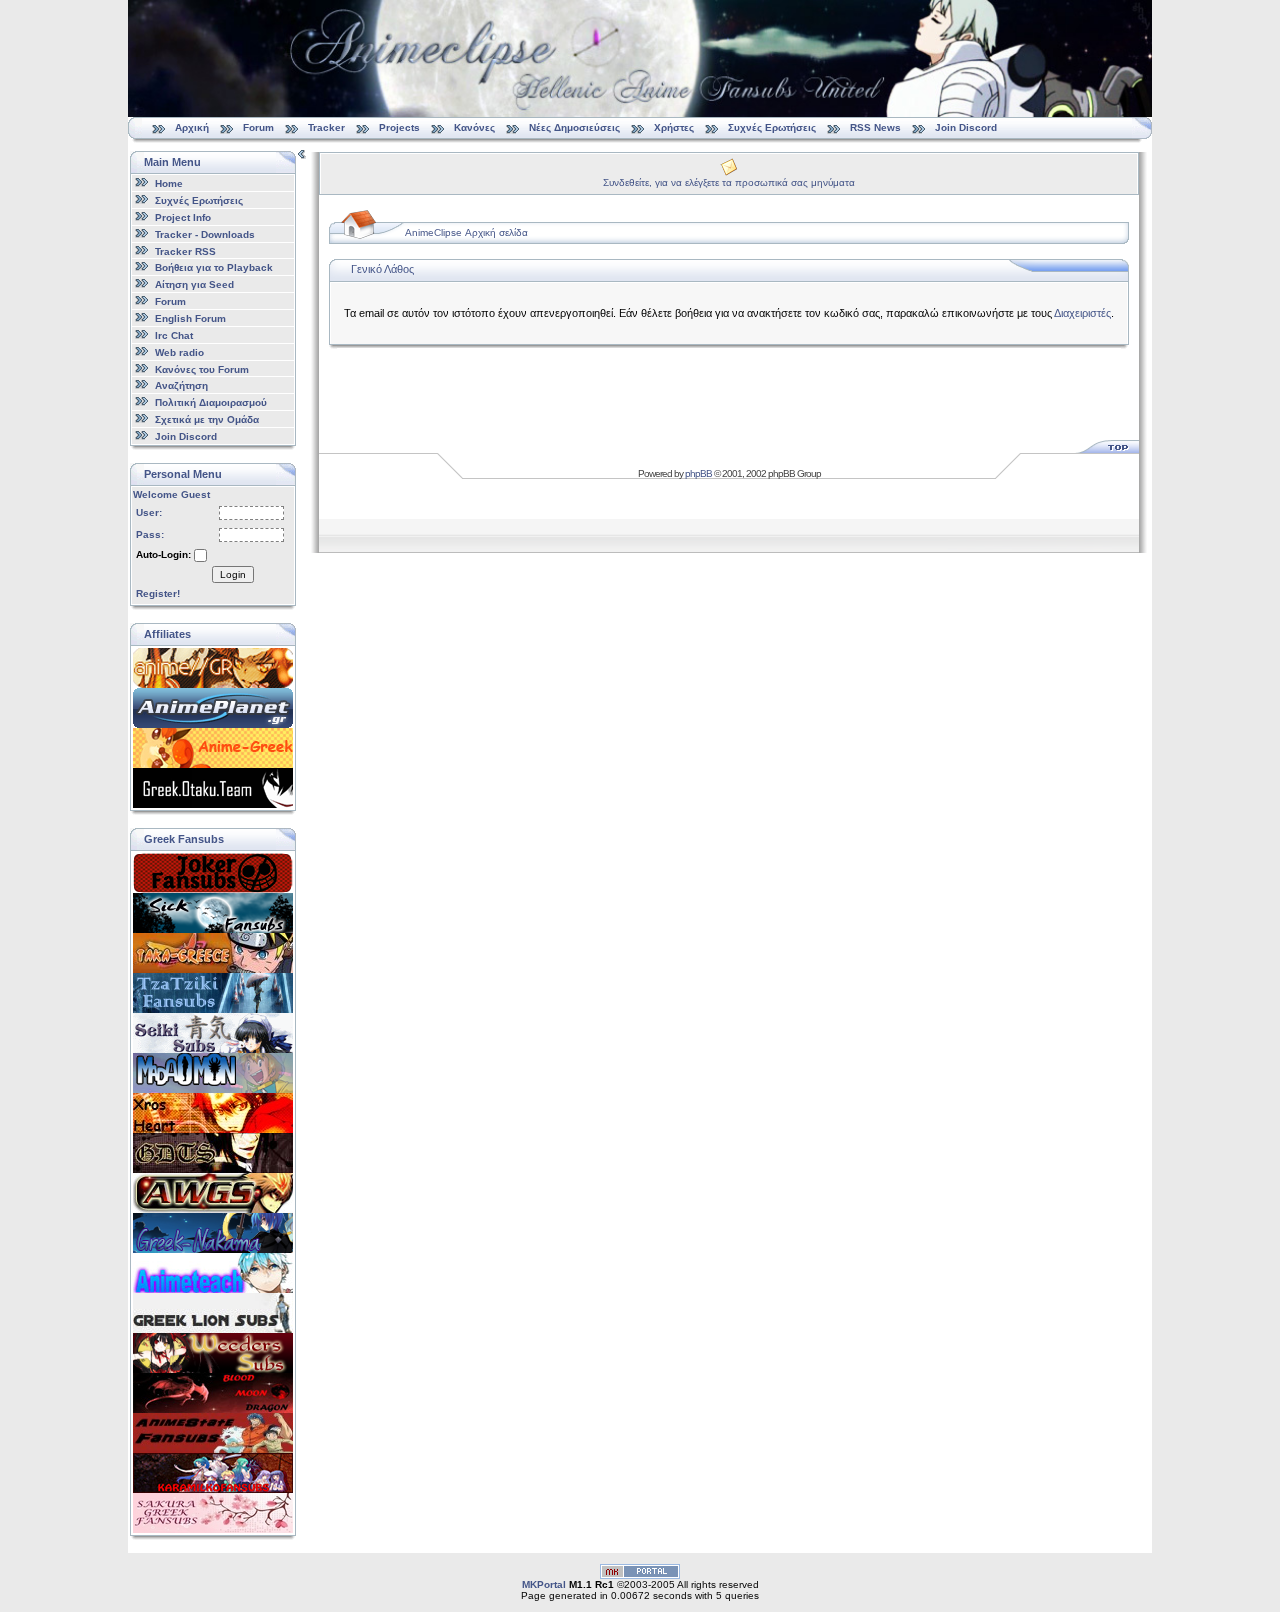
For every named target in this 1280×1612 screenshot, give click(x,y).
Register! (158, 593)
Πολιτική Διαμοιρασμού (211, 402)
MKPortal (544, 1584)
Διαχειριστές (1082, 313)
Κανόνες (474, 127)
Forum (258, 127)
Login (233, 574)
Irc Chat (174, 335)
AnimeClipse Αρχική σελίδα (466, 232)
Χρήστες (674, 127)
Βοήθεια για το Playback (214, 267)
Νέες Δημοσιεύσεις (574, 127)
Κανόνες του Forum (202, 368)
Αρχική (192, 127)
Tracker (326, 127)
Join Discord (966, 127)
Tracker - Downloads (205, 234)
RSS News (875, 127)
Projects (399, 127)
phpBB (698, 473)
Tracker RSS (185, 250)
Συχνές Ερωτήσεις (773, 127)
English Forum (190, 318)
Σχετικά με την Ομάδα (207, 419)
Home (169, 183)
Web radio (179, 352)
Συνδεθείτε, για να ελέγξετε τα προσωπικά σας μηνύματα (729, 182)
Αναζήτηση (181, 385)
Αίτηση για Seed (194, 284)
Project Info (183, 217)
